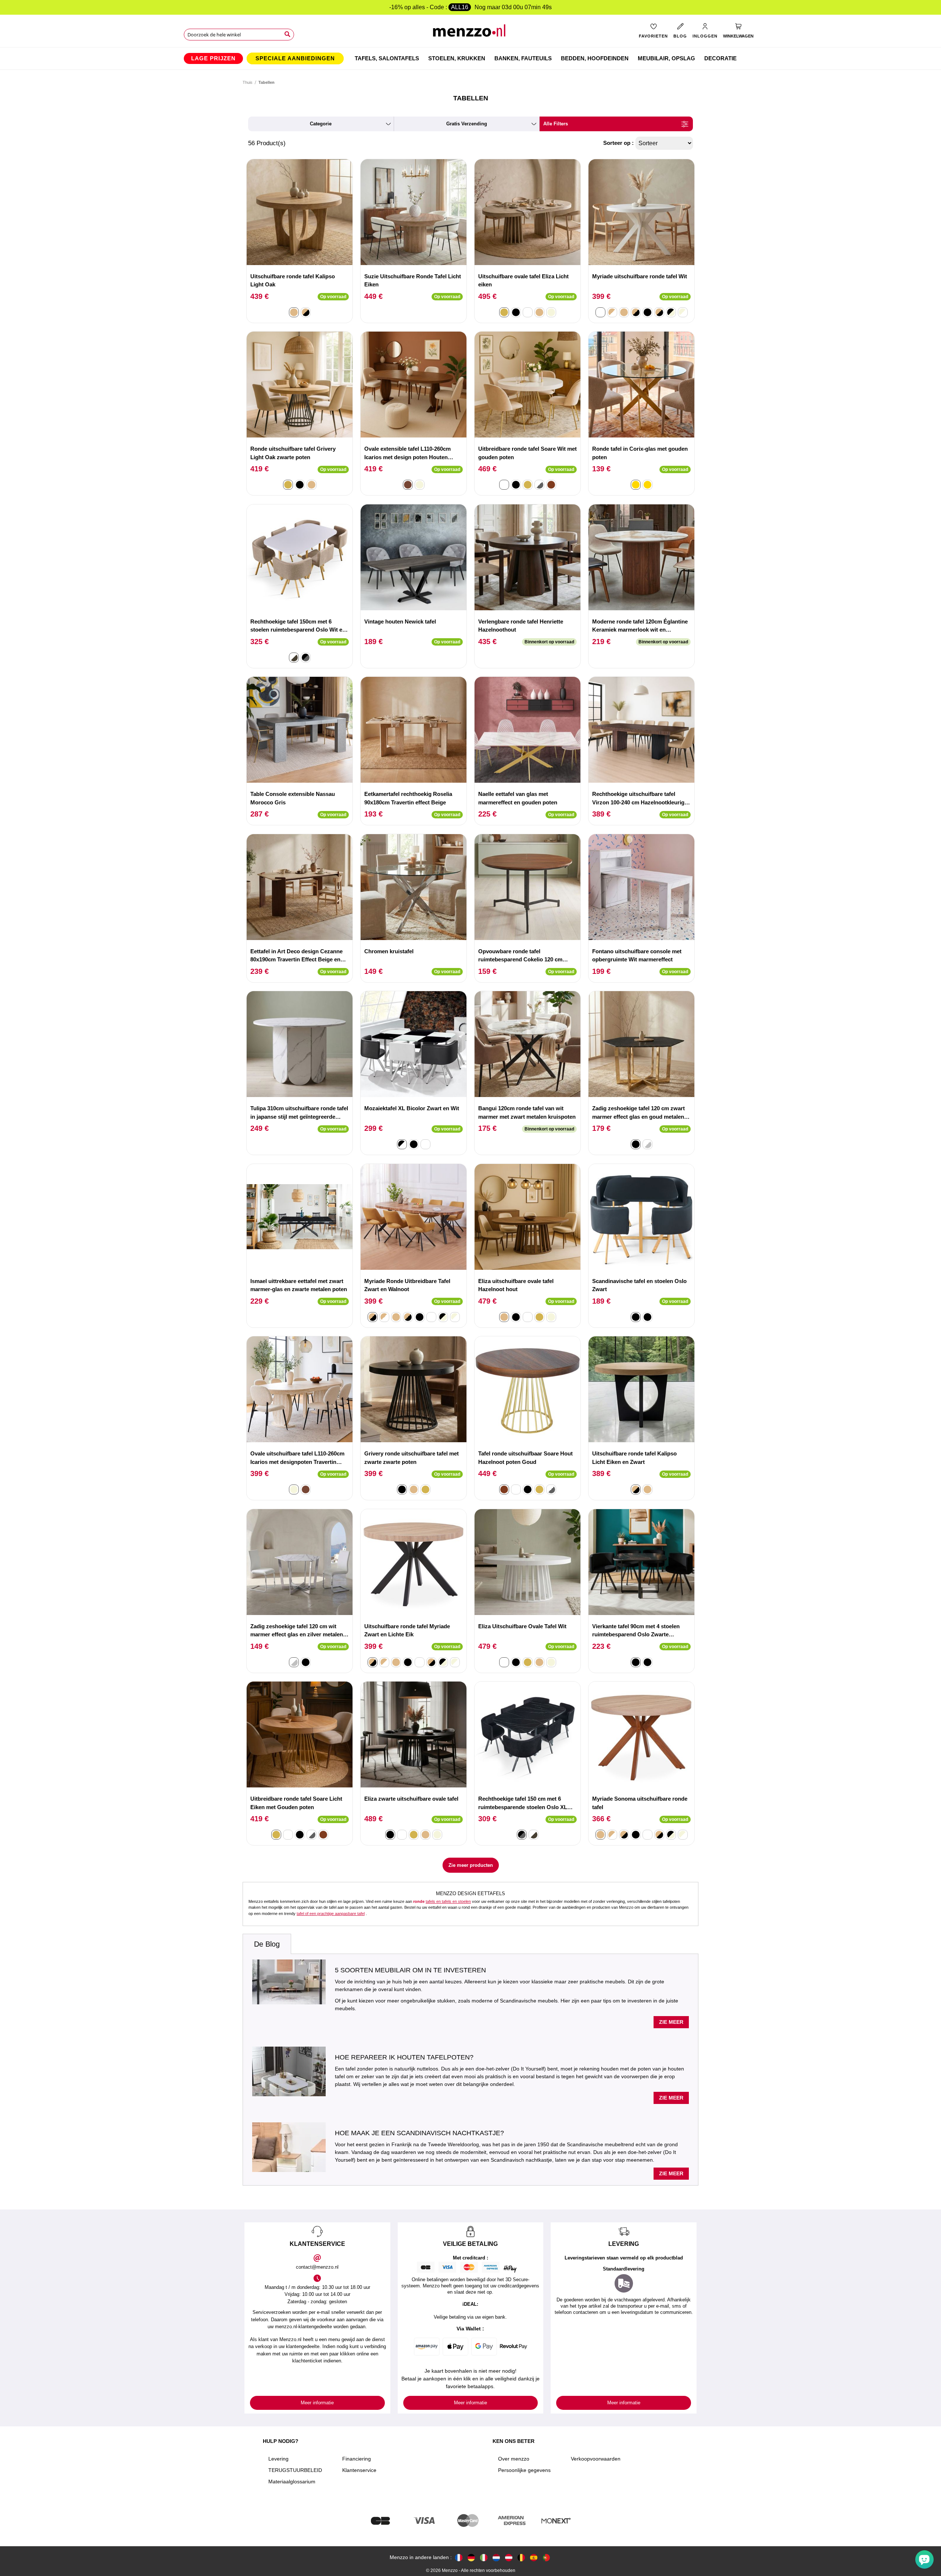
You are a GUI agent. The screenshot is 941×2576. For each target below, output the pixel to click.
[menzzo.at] (509, 2557)
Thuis (248, 82)
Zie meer (671, 2022)
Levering (278, 2459)
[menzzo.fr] (459, 2557)
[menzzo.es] (534, 2557)
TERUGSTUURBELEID (295, 2470)
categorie (321, 124)
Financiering (357, 2459)
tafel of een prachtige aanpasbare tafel (331, 1914)
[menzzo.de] (471, 2557)
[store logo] (471, 33)
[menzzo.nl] (496, 2557)
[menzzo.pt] (546, 2557)
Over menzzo (514, 2459)
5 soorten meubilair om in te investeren (410, 1970)
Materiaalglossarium (292, 2482)
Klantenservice (359, 2470)
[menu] (470, 58)
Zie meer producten (471, 1865)
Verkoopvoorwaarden (596, 2459)
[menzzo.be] (521, 2557)
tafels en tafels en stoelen (448, 1901)
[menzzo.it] (484, 2557)
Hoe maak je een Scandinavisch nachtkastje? (419, 2133)
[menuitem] (213, 58)
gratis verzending (467, 124)
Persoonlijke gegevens (524, 2470)
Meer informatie (317, 2403)
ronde (419, 1901)
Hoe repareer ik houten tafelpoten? (404, 2057)
